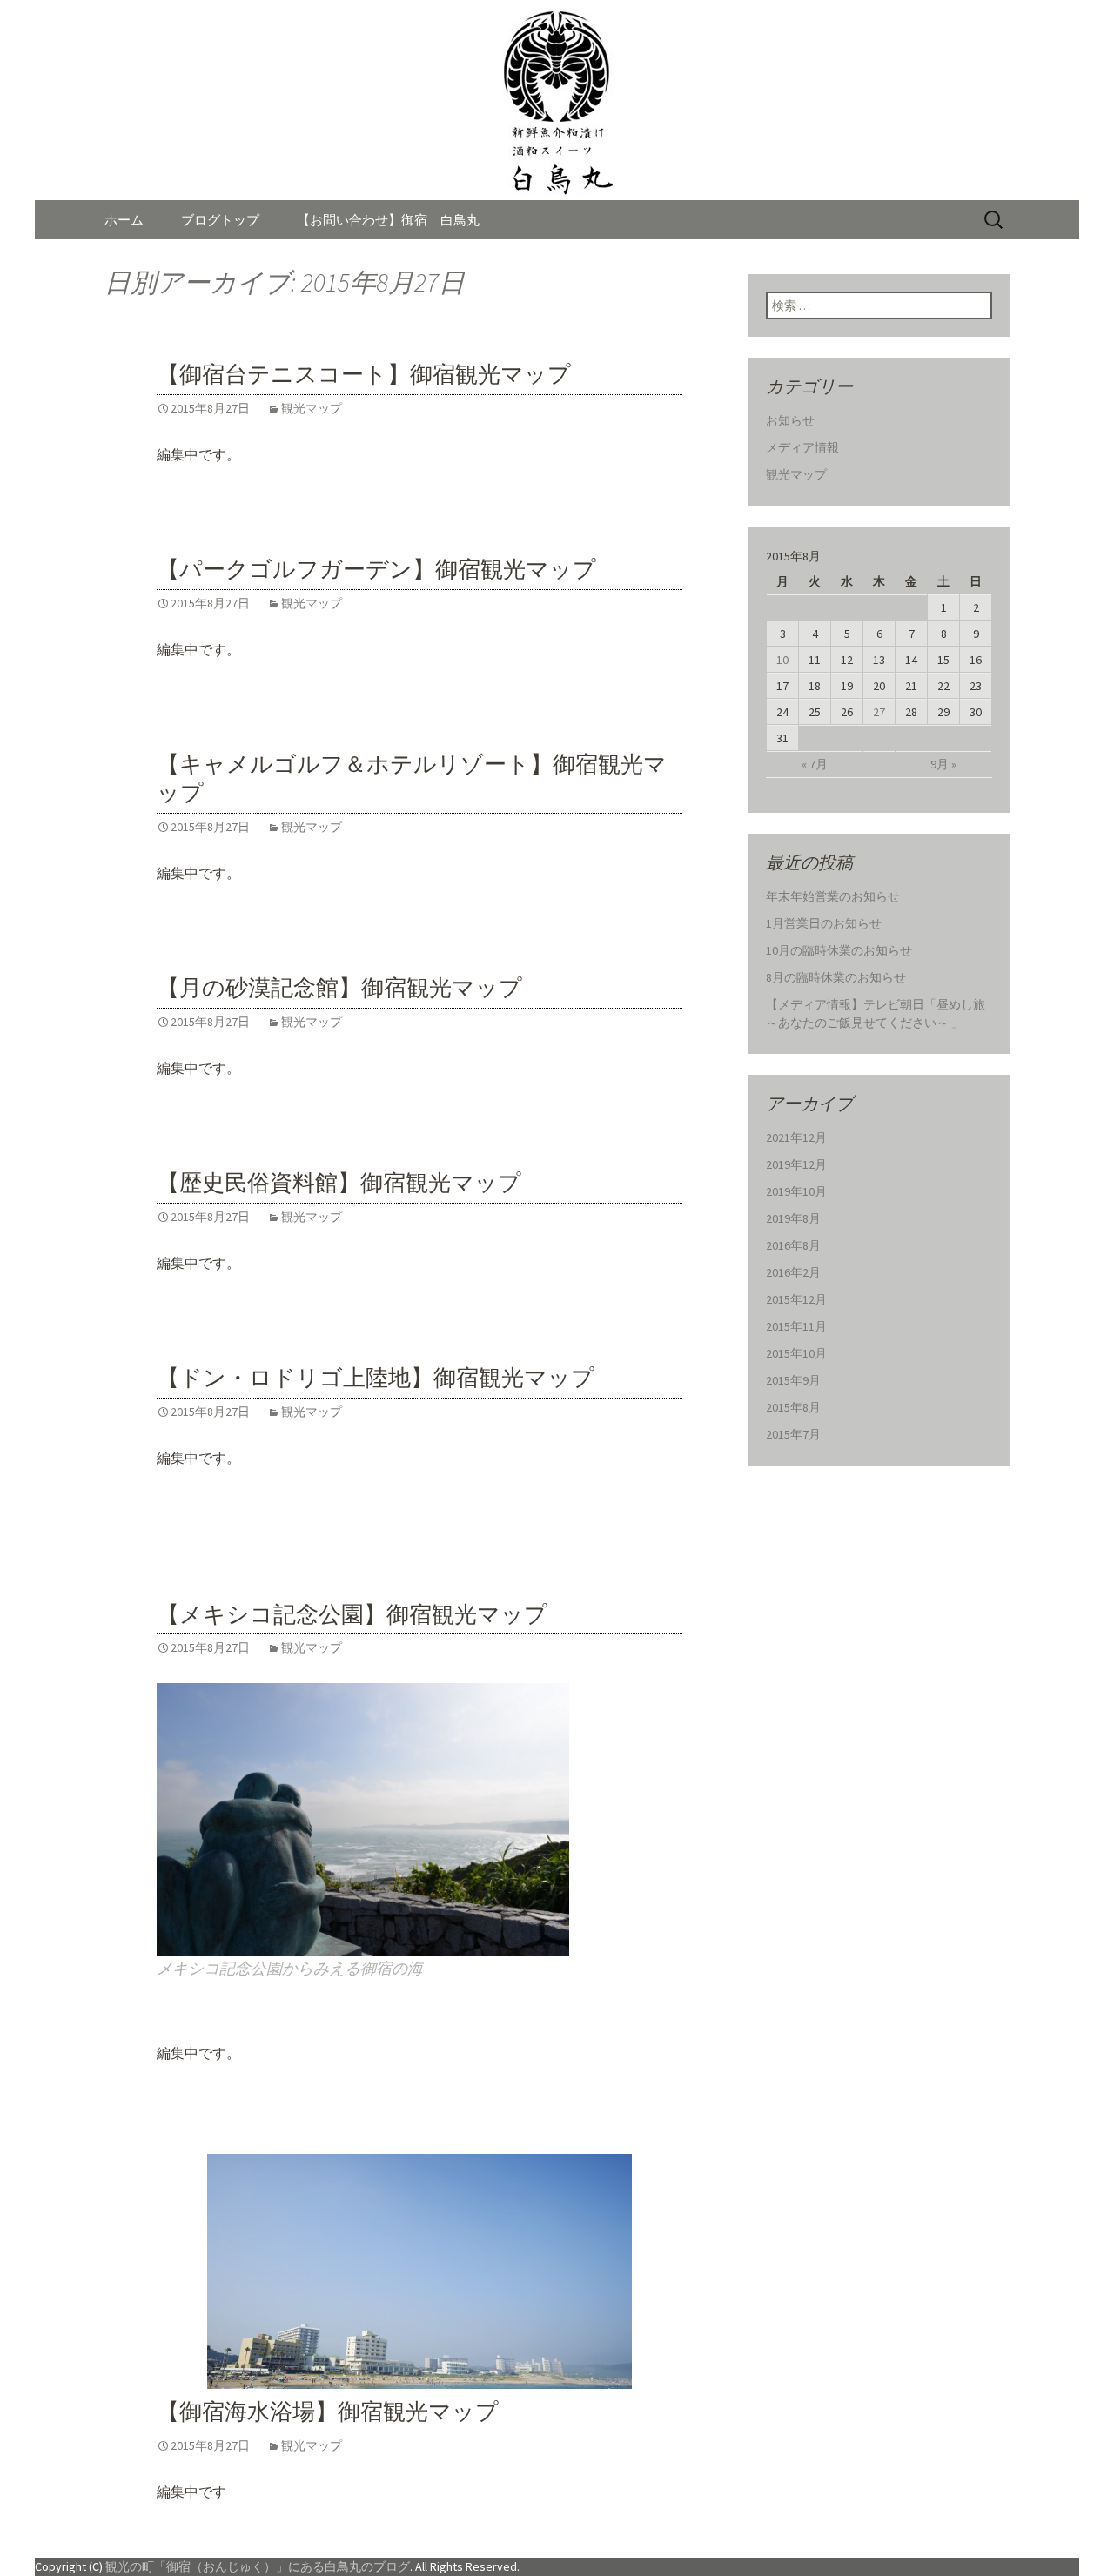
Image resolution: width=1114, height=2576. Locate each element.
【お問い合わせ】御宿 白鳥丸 (388, 220)
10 (782, 660)
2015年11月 (796, 1326)
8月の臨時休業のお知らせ (836, 977)
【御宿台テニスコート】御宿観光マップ (364, 375)
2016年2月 (793, 1272)
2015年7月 (793, 1434)
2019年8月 (793, 1218)
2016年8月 (793, 1245)
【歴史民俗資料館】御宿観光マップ (339, 1183)
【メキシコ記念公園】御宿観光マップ (352, 1615)
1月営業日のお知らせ (824, 923)
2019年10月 (796, 1191)
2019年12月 (796, 1164)
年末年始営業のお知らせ (833, 896)
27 (879, 712)
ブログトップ (220, 220)
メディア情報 (802, 447)
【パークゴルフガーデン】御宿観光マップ (376, 570)
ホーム (124, 220)
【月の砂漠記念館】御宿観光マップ (339, 988)
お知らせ (790, 420)
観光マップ (312, 408)
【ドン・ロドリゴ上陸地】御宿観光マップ (376, 1378)
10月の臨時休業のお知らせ (839, 950)
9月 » (943, 764)
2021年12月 (796, 1137)
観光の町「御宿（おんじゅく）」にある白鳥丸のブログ (258, 2566)
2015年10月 (796, 1353)
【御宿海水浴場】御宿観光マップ (328, 2412)
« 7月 (815, 764)
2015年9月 (793, 1380)
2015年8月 (793, 1407)
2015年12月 (796, 1299)
